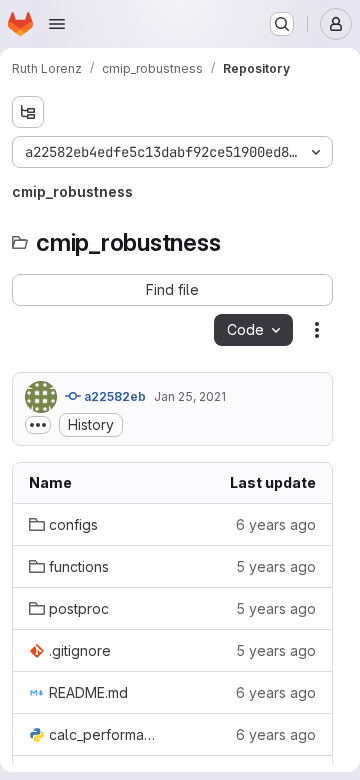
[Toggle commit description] (38, 425)
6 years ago (276, 524)
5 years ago (276, 566)
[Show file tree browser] (28, 112)
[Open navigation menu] (57, 24)
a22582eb (113, 396)
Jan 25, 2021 (190, 396)
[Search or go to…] (282, 24)
